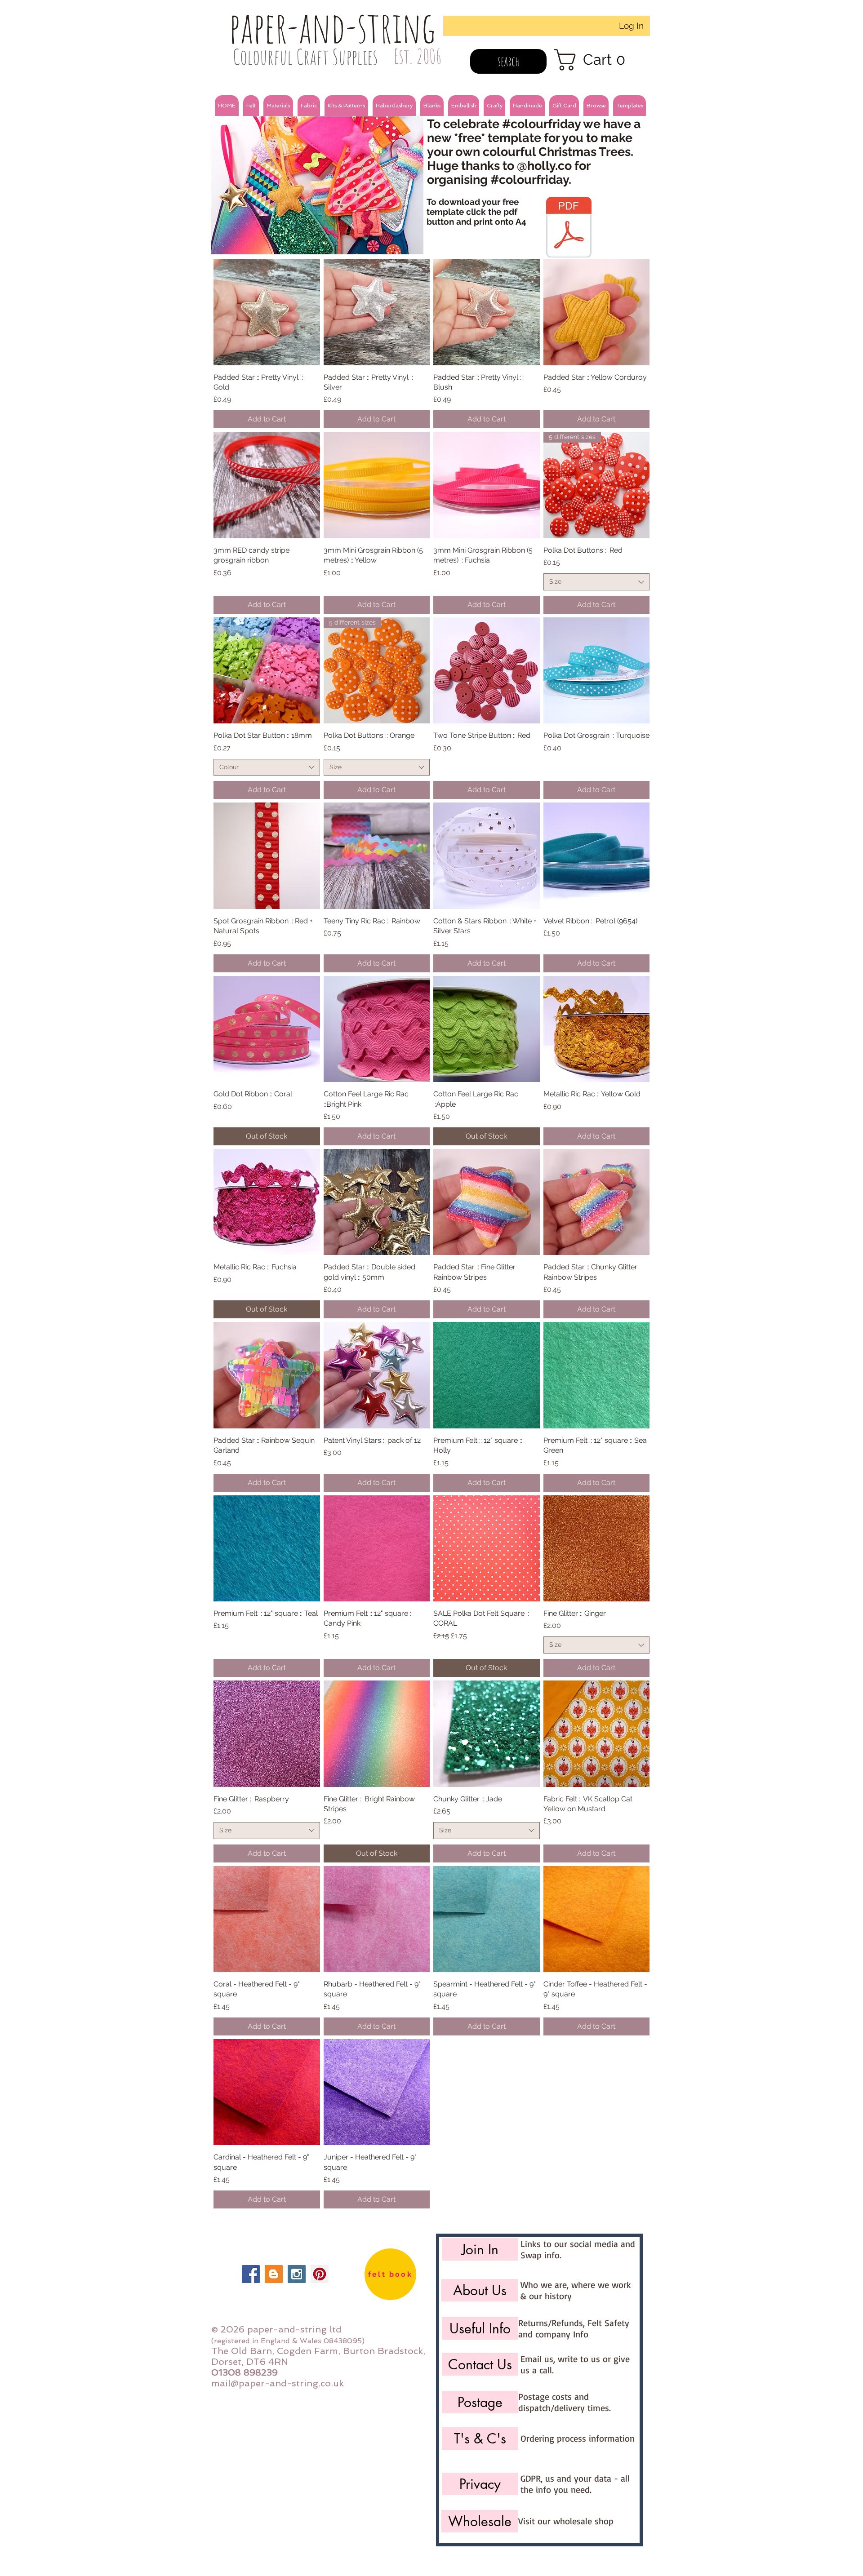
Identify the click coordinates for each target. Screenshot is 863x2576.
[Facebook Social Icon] (251, 2274)
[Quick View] (267, 312)
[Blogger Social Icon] (274, 2274)
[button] (251, 106)
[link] (595, 60)
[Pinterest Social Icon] (320, 2274)
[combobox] (597, 582)
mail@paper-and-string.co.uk (278, 2383)
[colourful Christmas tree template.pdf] (569, 228)
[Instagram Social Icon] (297, 2274)
